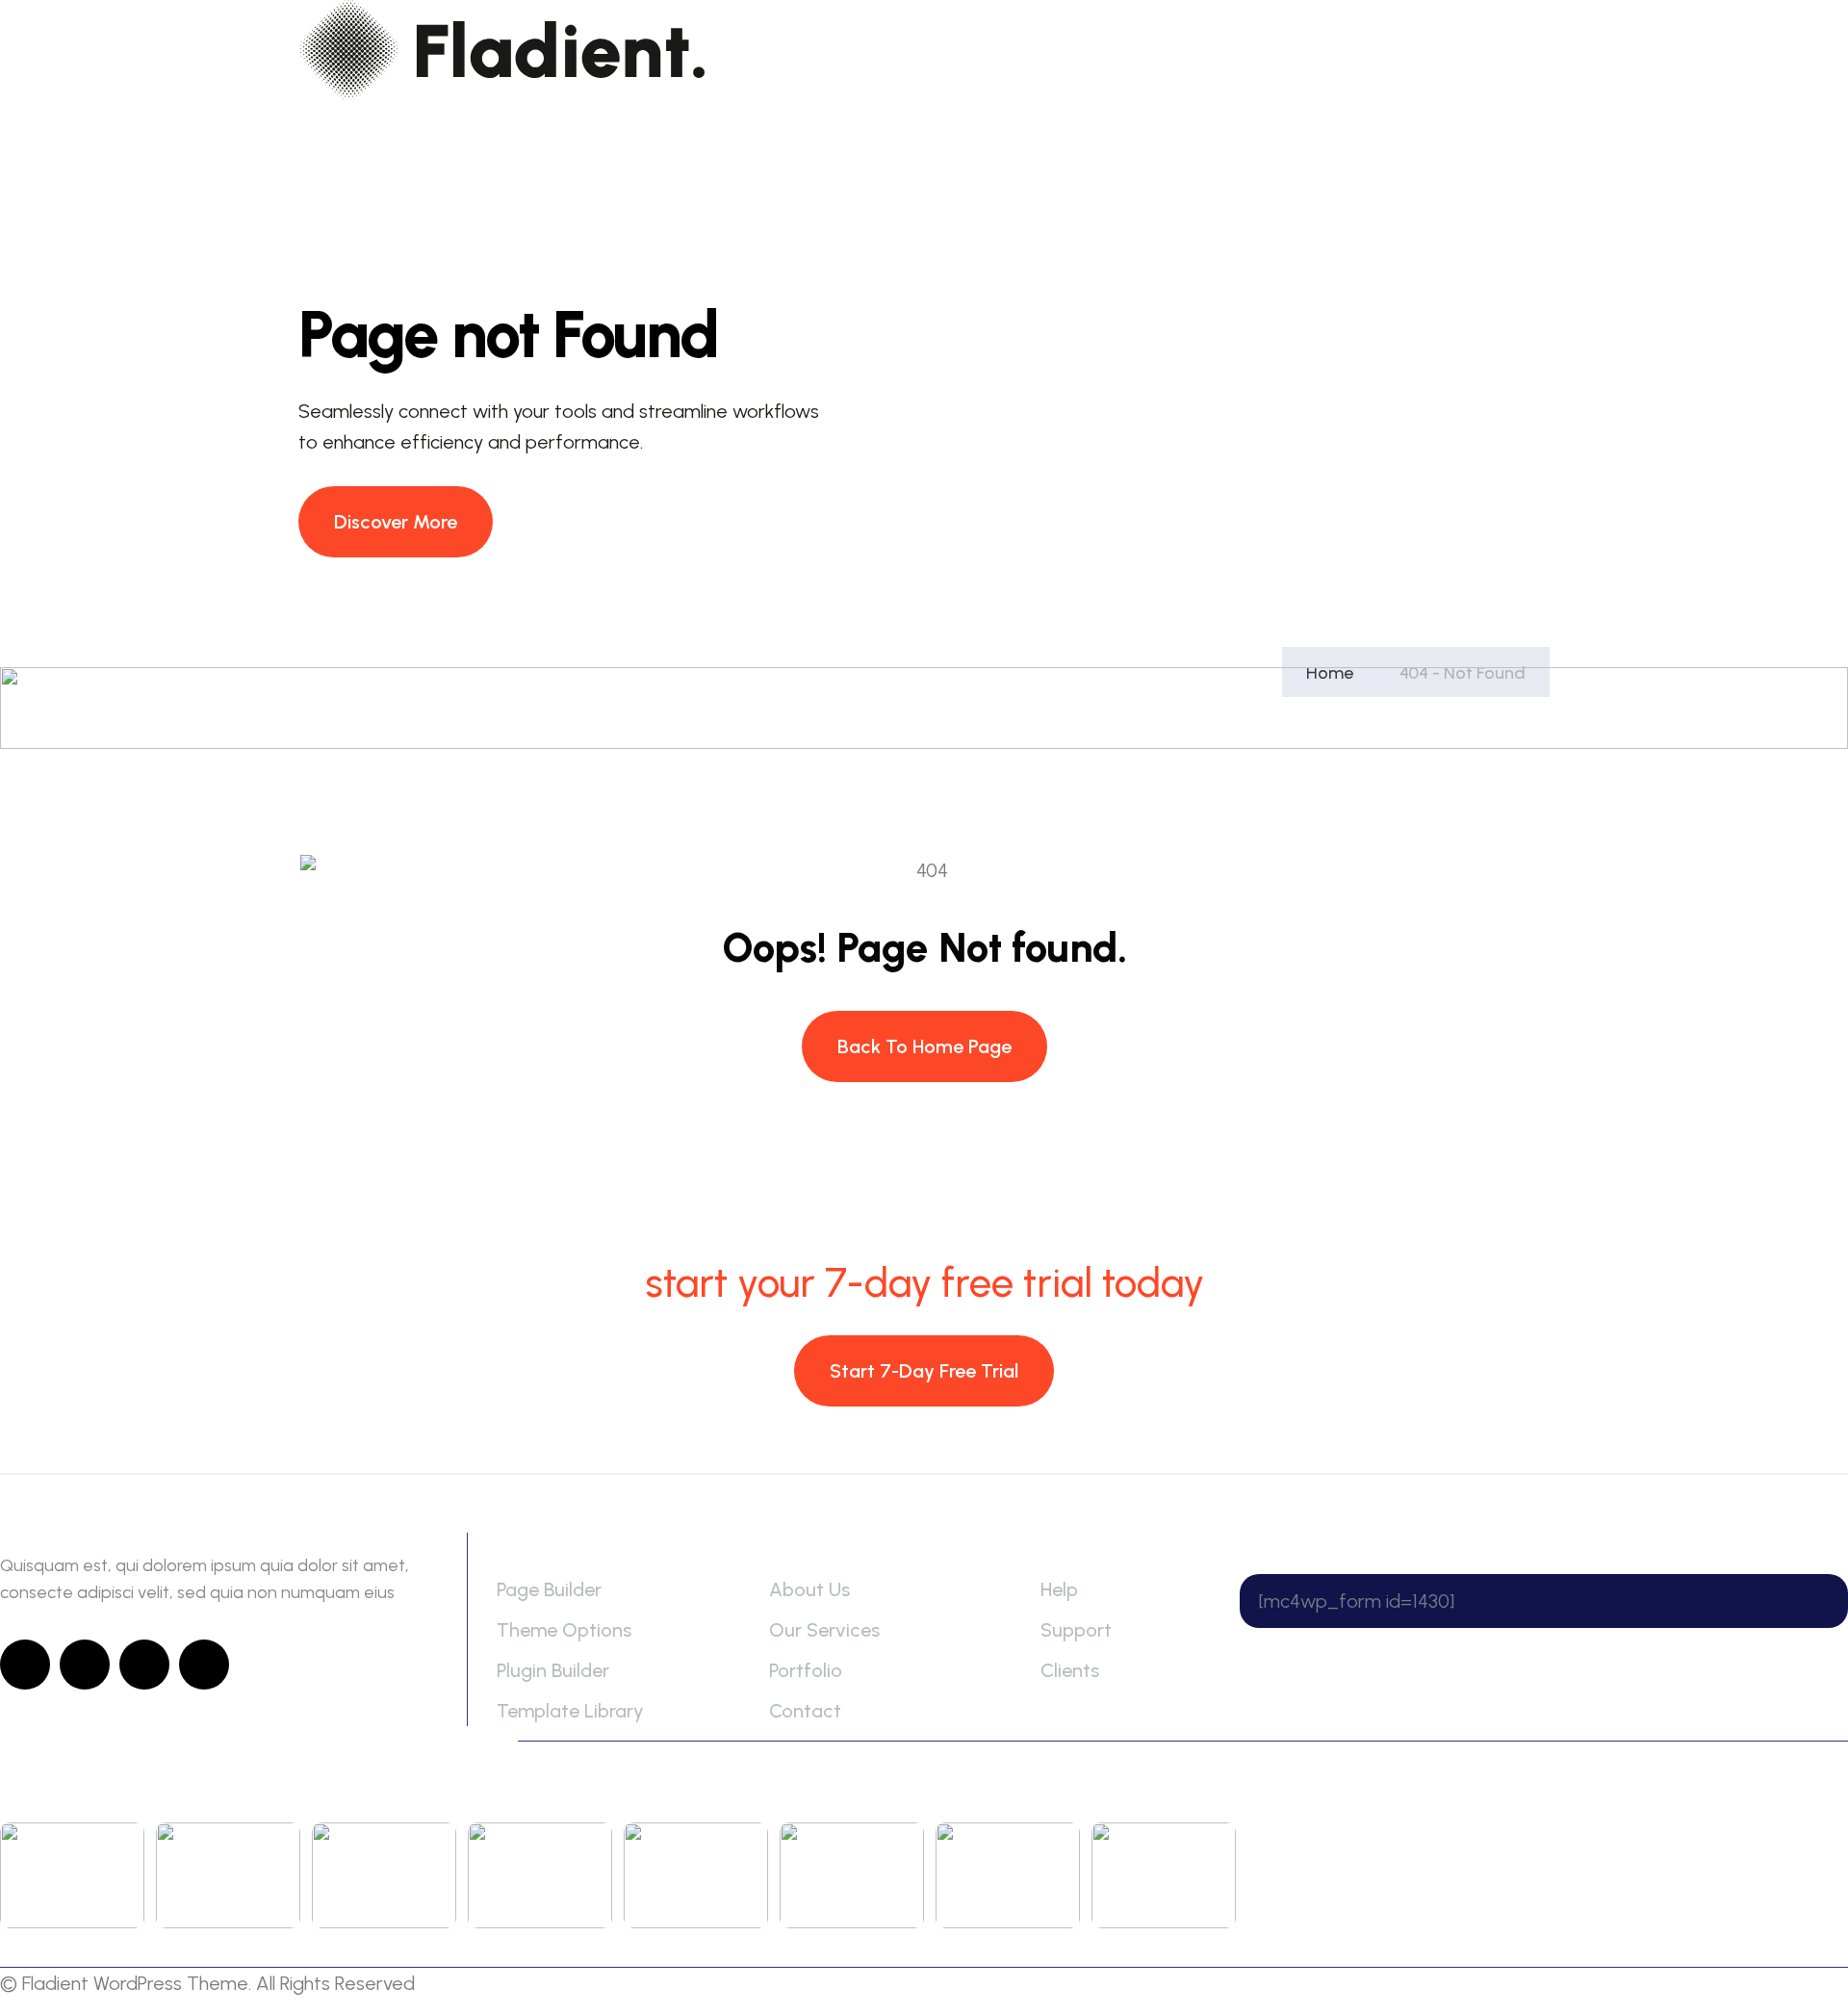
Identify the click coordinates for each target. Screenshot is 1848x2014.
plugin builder (553, 1670)
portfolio (806, 1670)
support (1076, 1630)
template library (570, 1711)
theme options (564, 1630)
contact (805, 1711)
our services (824, 1630)
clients (1070, 1670)
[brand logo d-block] (502, 50)
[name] (396, 522)
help (1059, 1589)
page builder (549, 1589)
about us (809, 1589)
